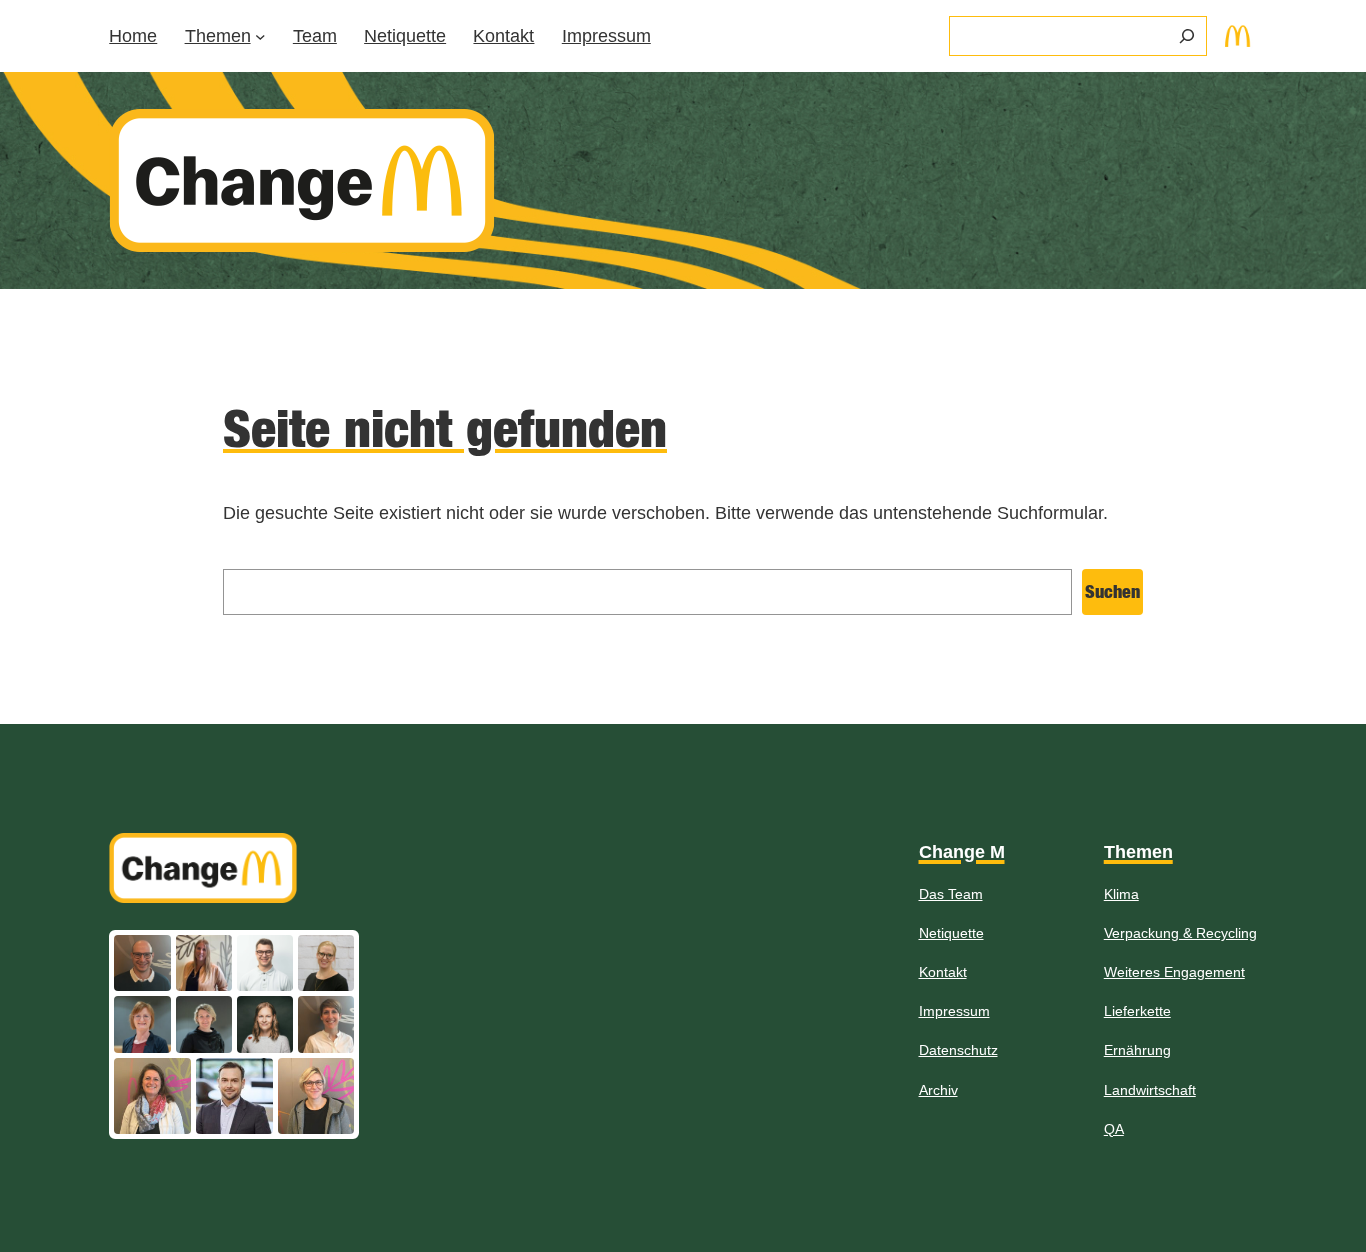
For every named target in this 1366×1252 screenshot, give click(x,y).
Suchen (1112, 591)
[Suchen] (1187, 36)
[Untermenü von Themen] (260, 36)
